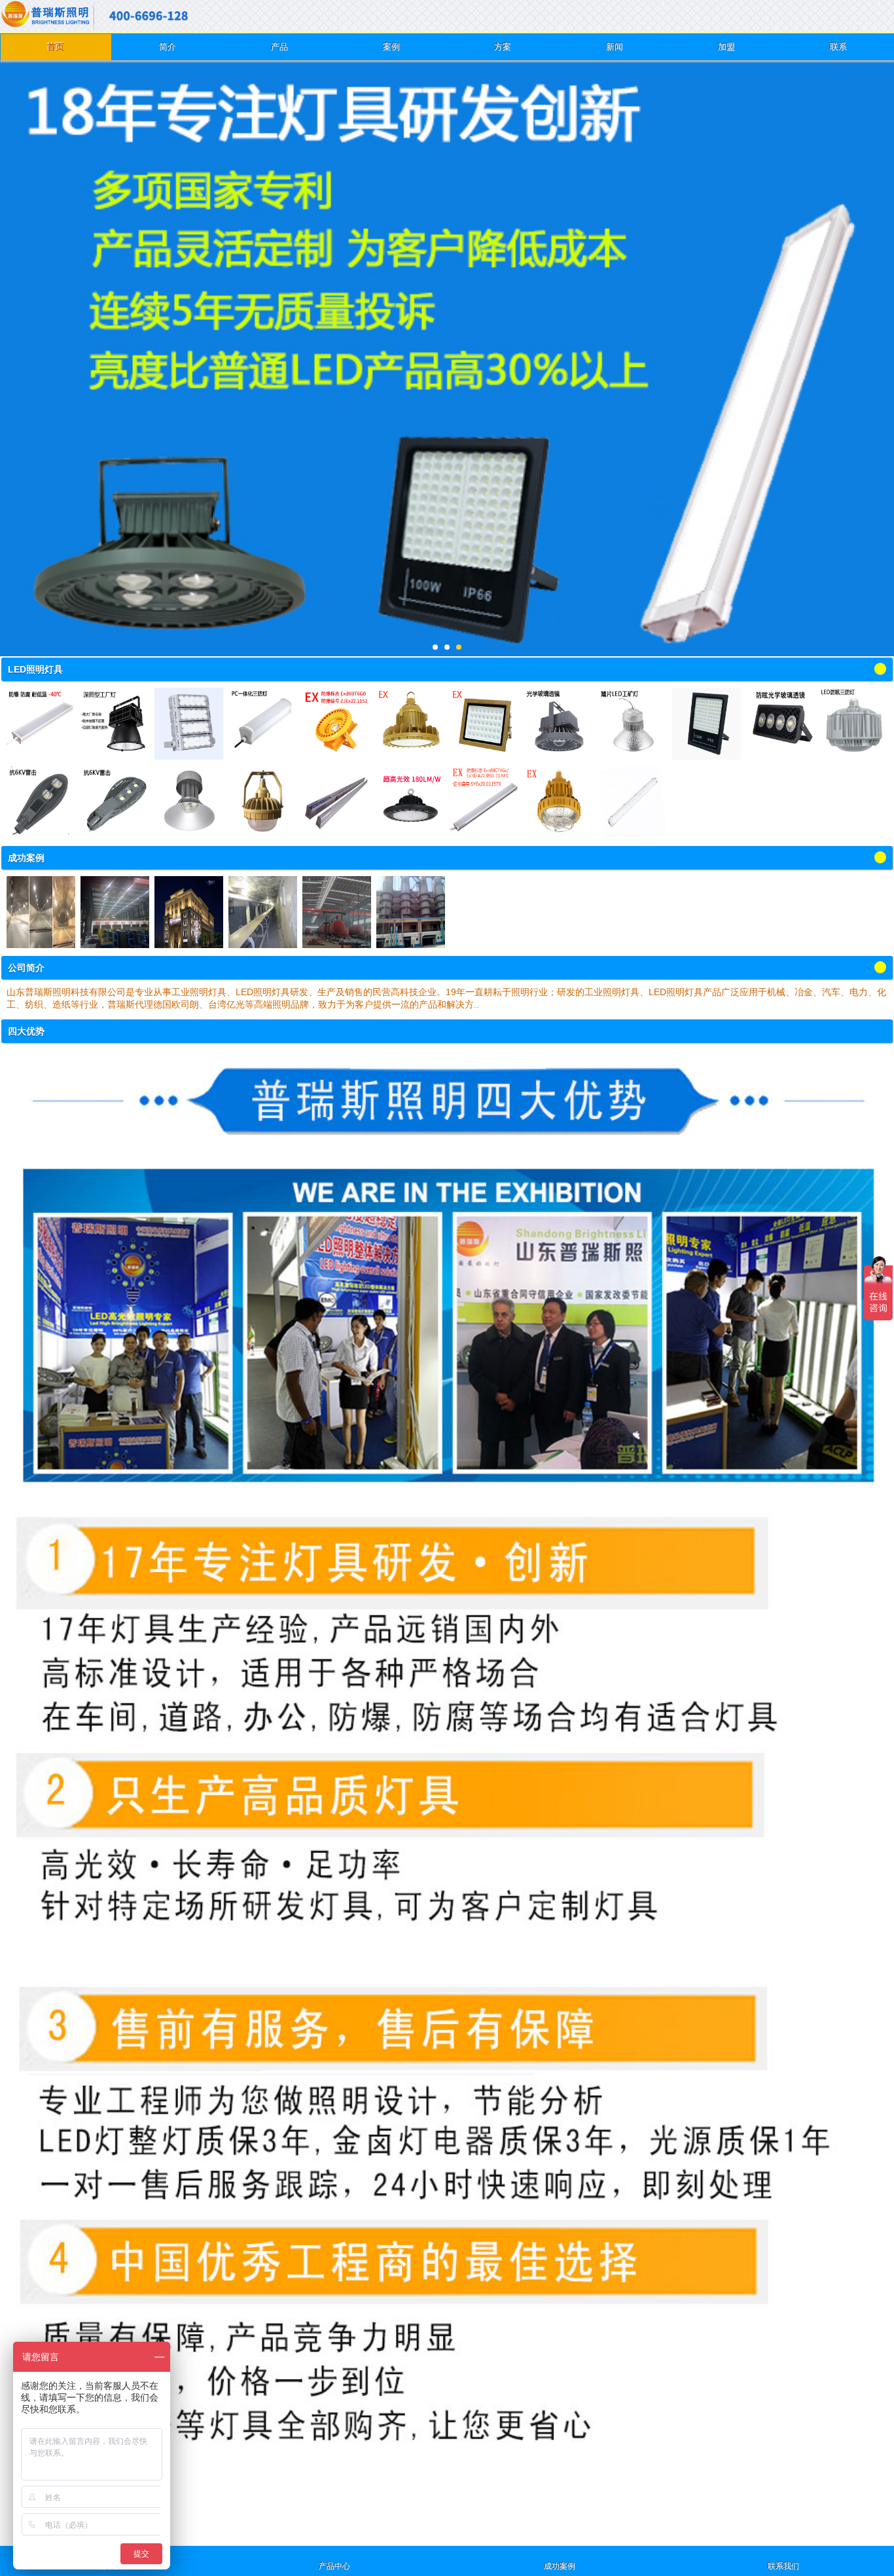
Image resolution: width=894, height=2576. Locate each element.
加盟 (726, 47)
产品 (279, 47)
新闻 (615, 47)
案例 (391, 47)
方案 (503, 47)
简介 (168, 47)
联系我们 (783, 2566)
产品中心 (334, 2566)
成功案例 (560, 2566)
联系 (838, 47)
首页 (56, 47)
